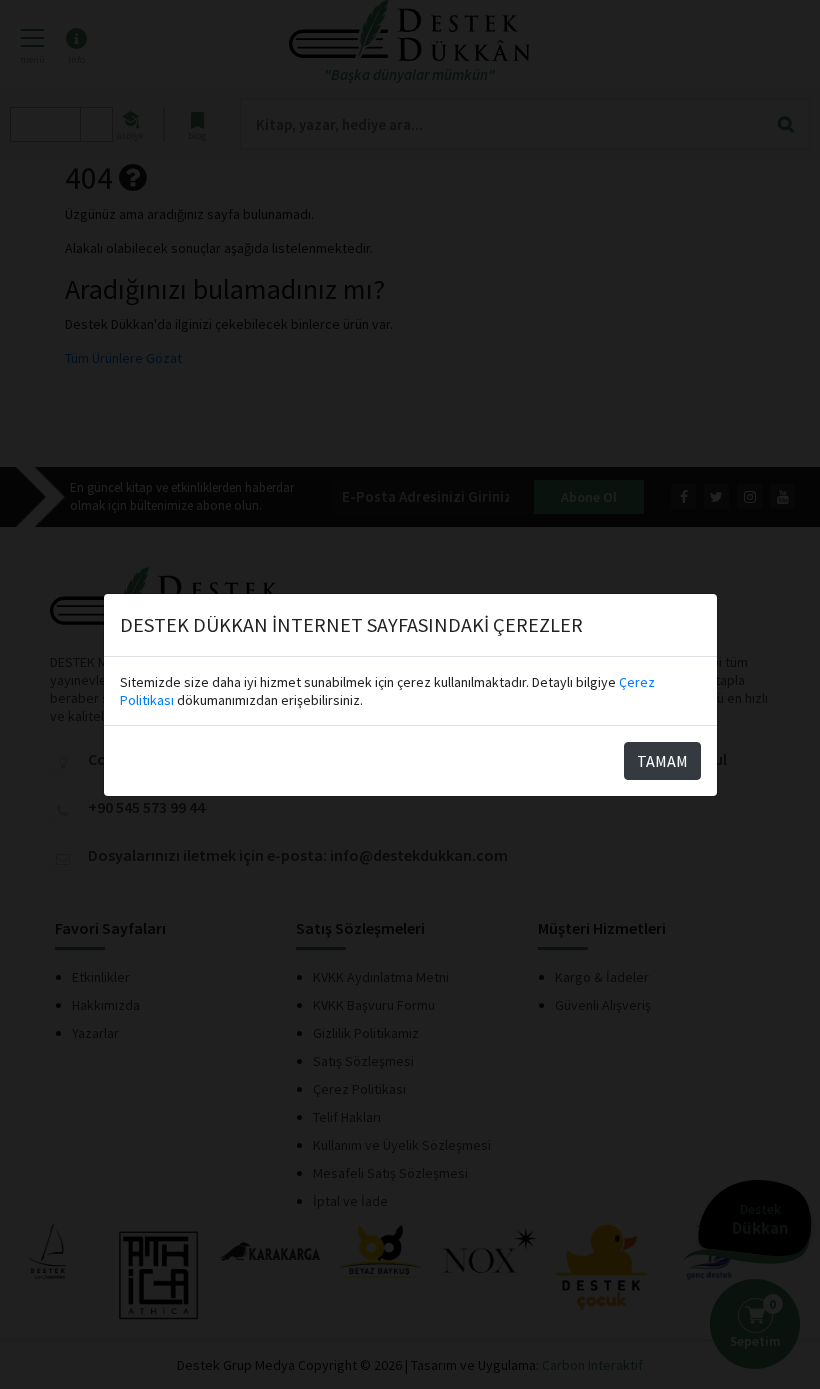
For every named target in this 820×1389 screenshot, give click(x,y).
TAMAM (662, 761)
